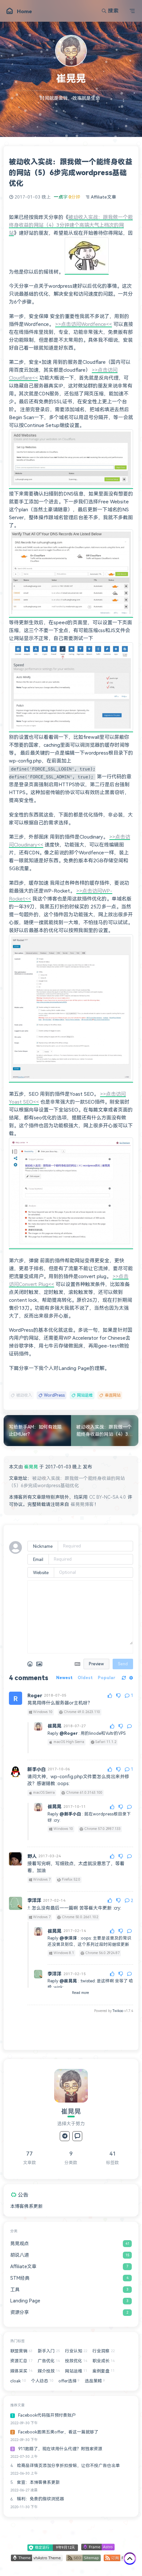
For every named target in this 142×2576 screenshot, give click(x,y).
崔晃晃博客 (82, 1504)
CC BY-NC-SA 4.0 (107, 1497)
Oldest (85, 1678)
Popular (106, 1678)
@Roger (69, 1733)
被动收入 (24, 1395)
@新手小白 (70, 1814)
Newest (64, 1678)
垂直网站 (113, 1395)
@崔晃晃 (68, 1981)
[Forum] (77, 2136)
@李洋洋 (68, 1938)
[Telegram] (65, 2136)
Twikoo (118, 2011)
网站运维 (85, 1395)
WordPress (54, 1395)
